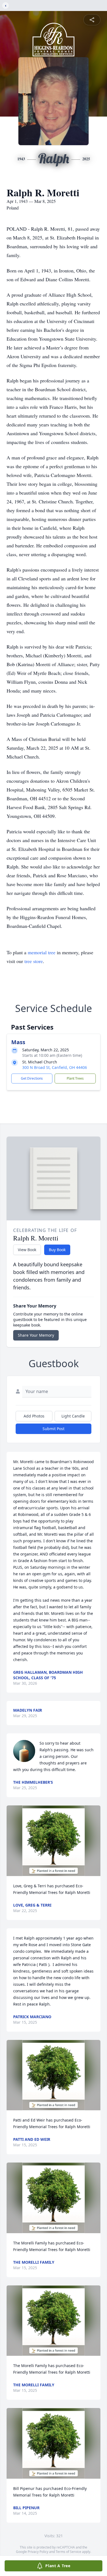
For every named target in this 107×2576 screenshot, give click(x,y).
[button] (54, 1841)
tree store (34, 961)
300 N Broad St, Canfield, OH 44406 (55, 1067)
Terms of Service (68, 2552)
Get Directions (32, 1078)
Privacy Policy (38, 2552)
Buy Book (57, 1250)
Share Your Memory (36, 1335)
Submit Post (54, 1429)
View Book (27, 1250)
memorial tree (42, 952)
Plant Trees (75, 1078)
